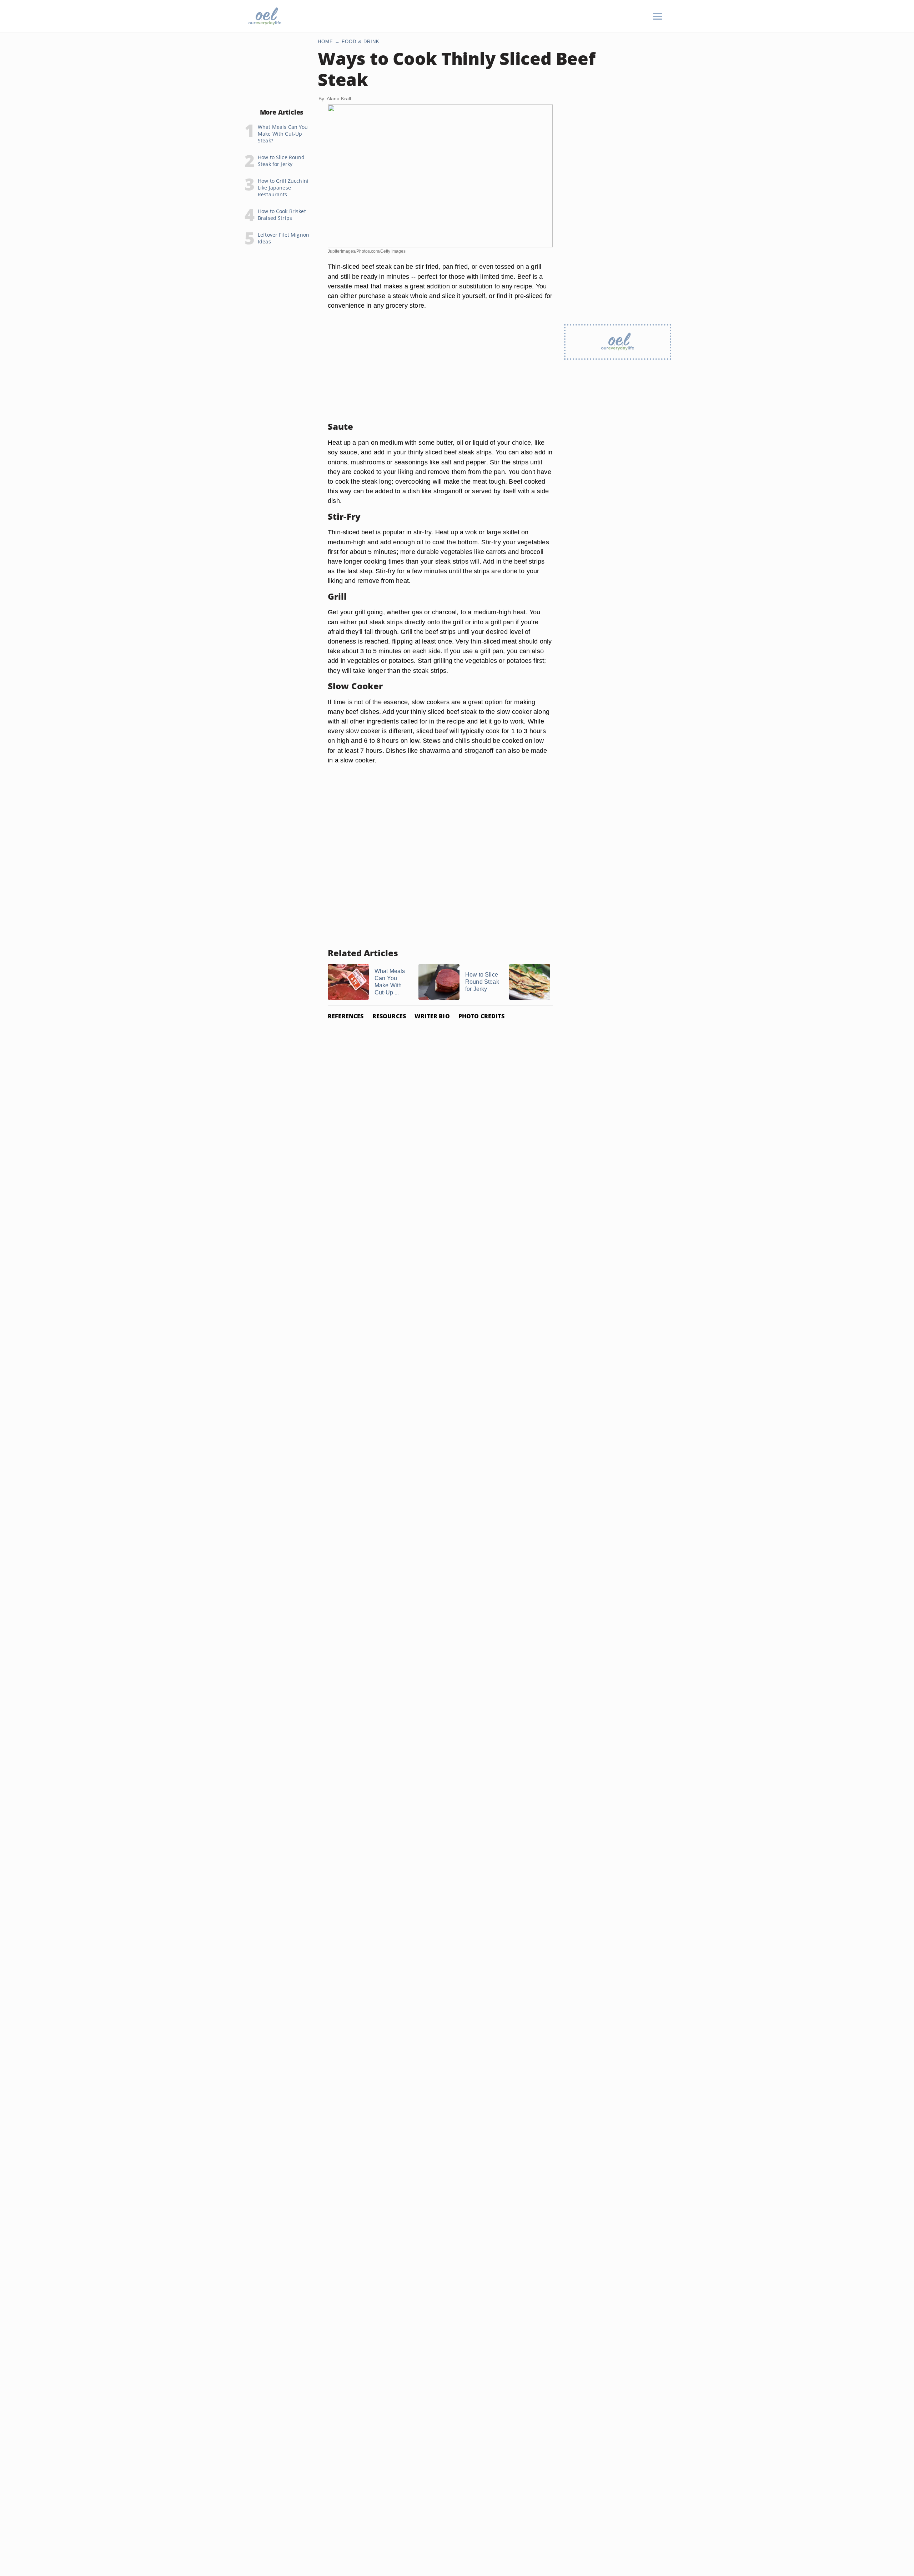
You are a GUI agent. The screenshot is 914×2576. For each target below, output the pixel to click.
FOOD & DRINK (361, 42)
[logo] (265, 16)
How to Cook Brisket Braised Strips (282, 215)
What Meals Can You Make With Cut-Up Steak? (283, 134)
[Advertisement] (440, 366)
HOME (325, 42)
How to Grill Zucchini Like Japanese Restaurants (283, 188)
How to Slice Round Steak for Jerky (281, 161)
